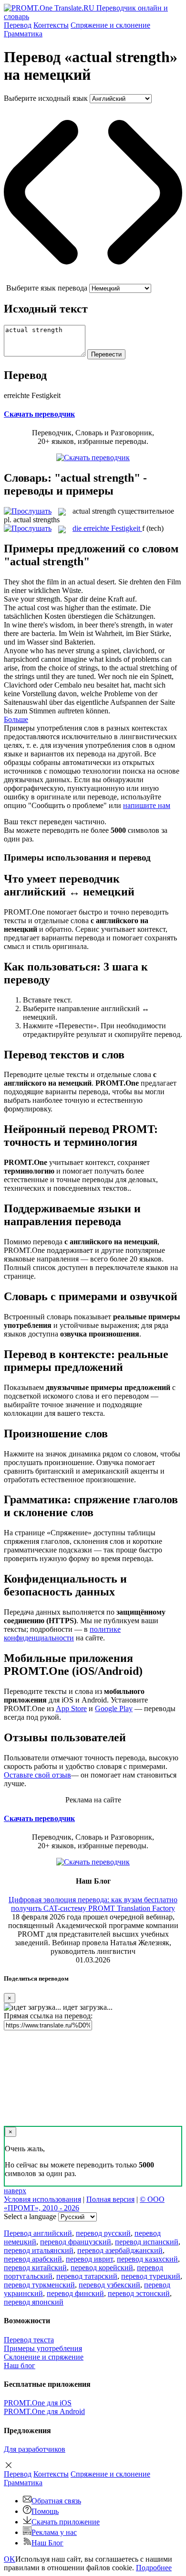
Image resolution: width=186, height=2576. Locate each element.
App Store (71, 1708)
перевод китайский (35, 2268)
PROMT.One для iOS (38, 2403)
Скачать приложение (66, 2522)
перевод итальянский (39, 2250)
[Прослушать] (28, 511)
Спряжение (110, 25)
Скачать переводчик (39, 414)
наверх (15, 2191)
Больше (16, 719)
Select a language (30, 2216)
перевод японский (34, 2302)
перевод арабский (33, 2259)
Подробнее (154, 2568)
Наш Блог (47, 2543)
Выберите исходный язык (46, 98)
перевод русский (103, 2233)
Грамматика (23, 34)
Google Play (114, 1708)
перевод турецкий (151, 2276)
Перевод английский (38, 2233)
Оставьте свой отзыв (37, 1775)
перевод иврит (89, 2259)
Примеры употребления (43, 2348)
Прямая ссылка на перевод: (48, 2016)
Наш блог (20, 2366)
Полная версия (110, 2199)
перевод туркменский (39, 2285)
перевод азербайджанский (120, 2250)
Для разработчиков (35, 2449)
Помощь (45, 2511)
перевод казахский (147, 2259)
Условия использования (42, 2199)
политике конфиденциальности (62, 1633)
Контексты (51, 25)
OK (10, 2559)
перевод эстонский (139, 2293)
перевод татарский (87, 2276)
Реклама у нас (54, 2532)
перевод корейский (102, 2268)
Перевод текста (29, 2340)
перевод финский (75, 2293)
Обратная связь (56, 2501)
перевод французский (76, 2242)
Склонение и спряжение (44, 2357)
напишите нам (147, 805)
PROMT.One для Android (44, 2411)
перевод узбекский (109, 2285)
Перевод (18, 25)
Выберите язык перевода (47, 288)
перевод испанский (147, 2242)
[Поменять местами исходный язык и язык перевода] (93, 279)
